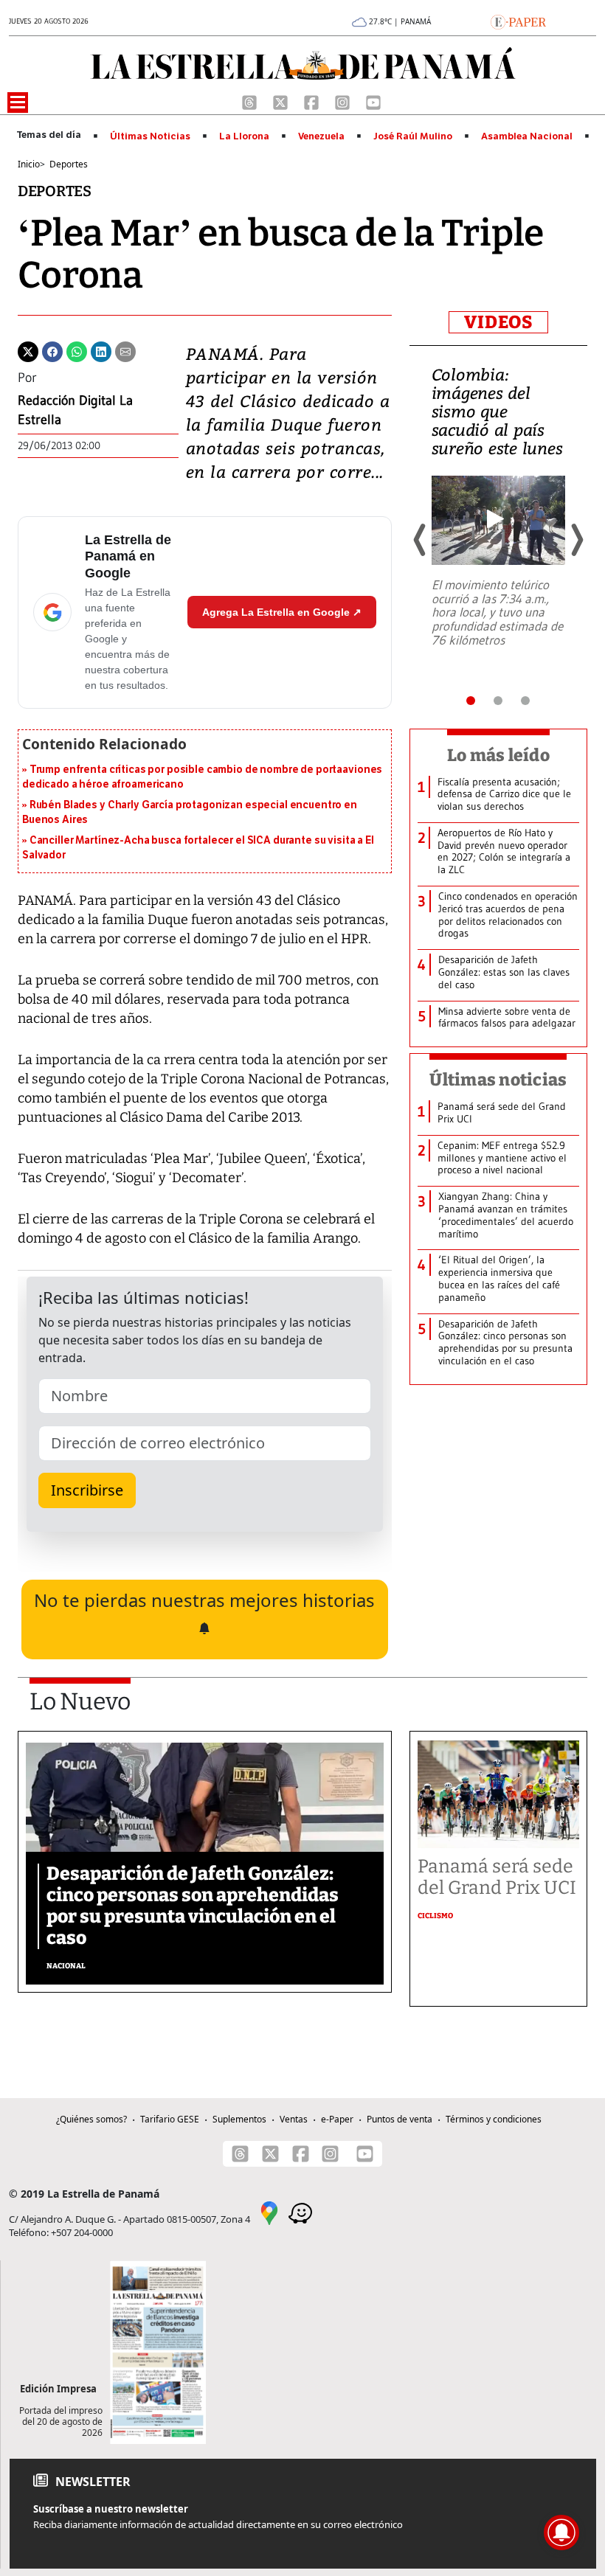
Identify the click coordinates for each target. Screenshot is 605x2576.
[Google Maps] (269, 2212)
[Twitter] (28, 350)
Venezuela (321, 136)
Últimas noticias (498, 1080)
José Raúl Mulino (413, 136)
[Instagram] (344, 101)
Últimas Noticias (150, 136)
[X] (282, 101)
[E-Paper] (518, 21)
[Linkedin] (101, 350)
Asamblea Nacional (527, 136)
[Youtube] (373, 101)
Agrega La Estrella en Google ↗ (282, 612)
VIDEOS (498, 322)
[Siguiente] (576, 540)
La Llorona (244, 136)
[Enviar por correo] (125, 350)
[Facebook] (313, 101)
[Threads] (251, 101)
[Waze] (300, 2212)
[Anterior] (421, 540)
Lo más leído (498, 755)
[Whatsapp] (77, 350)
